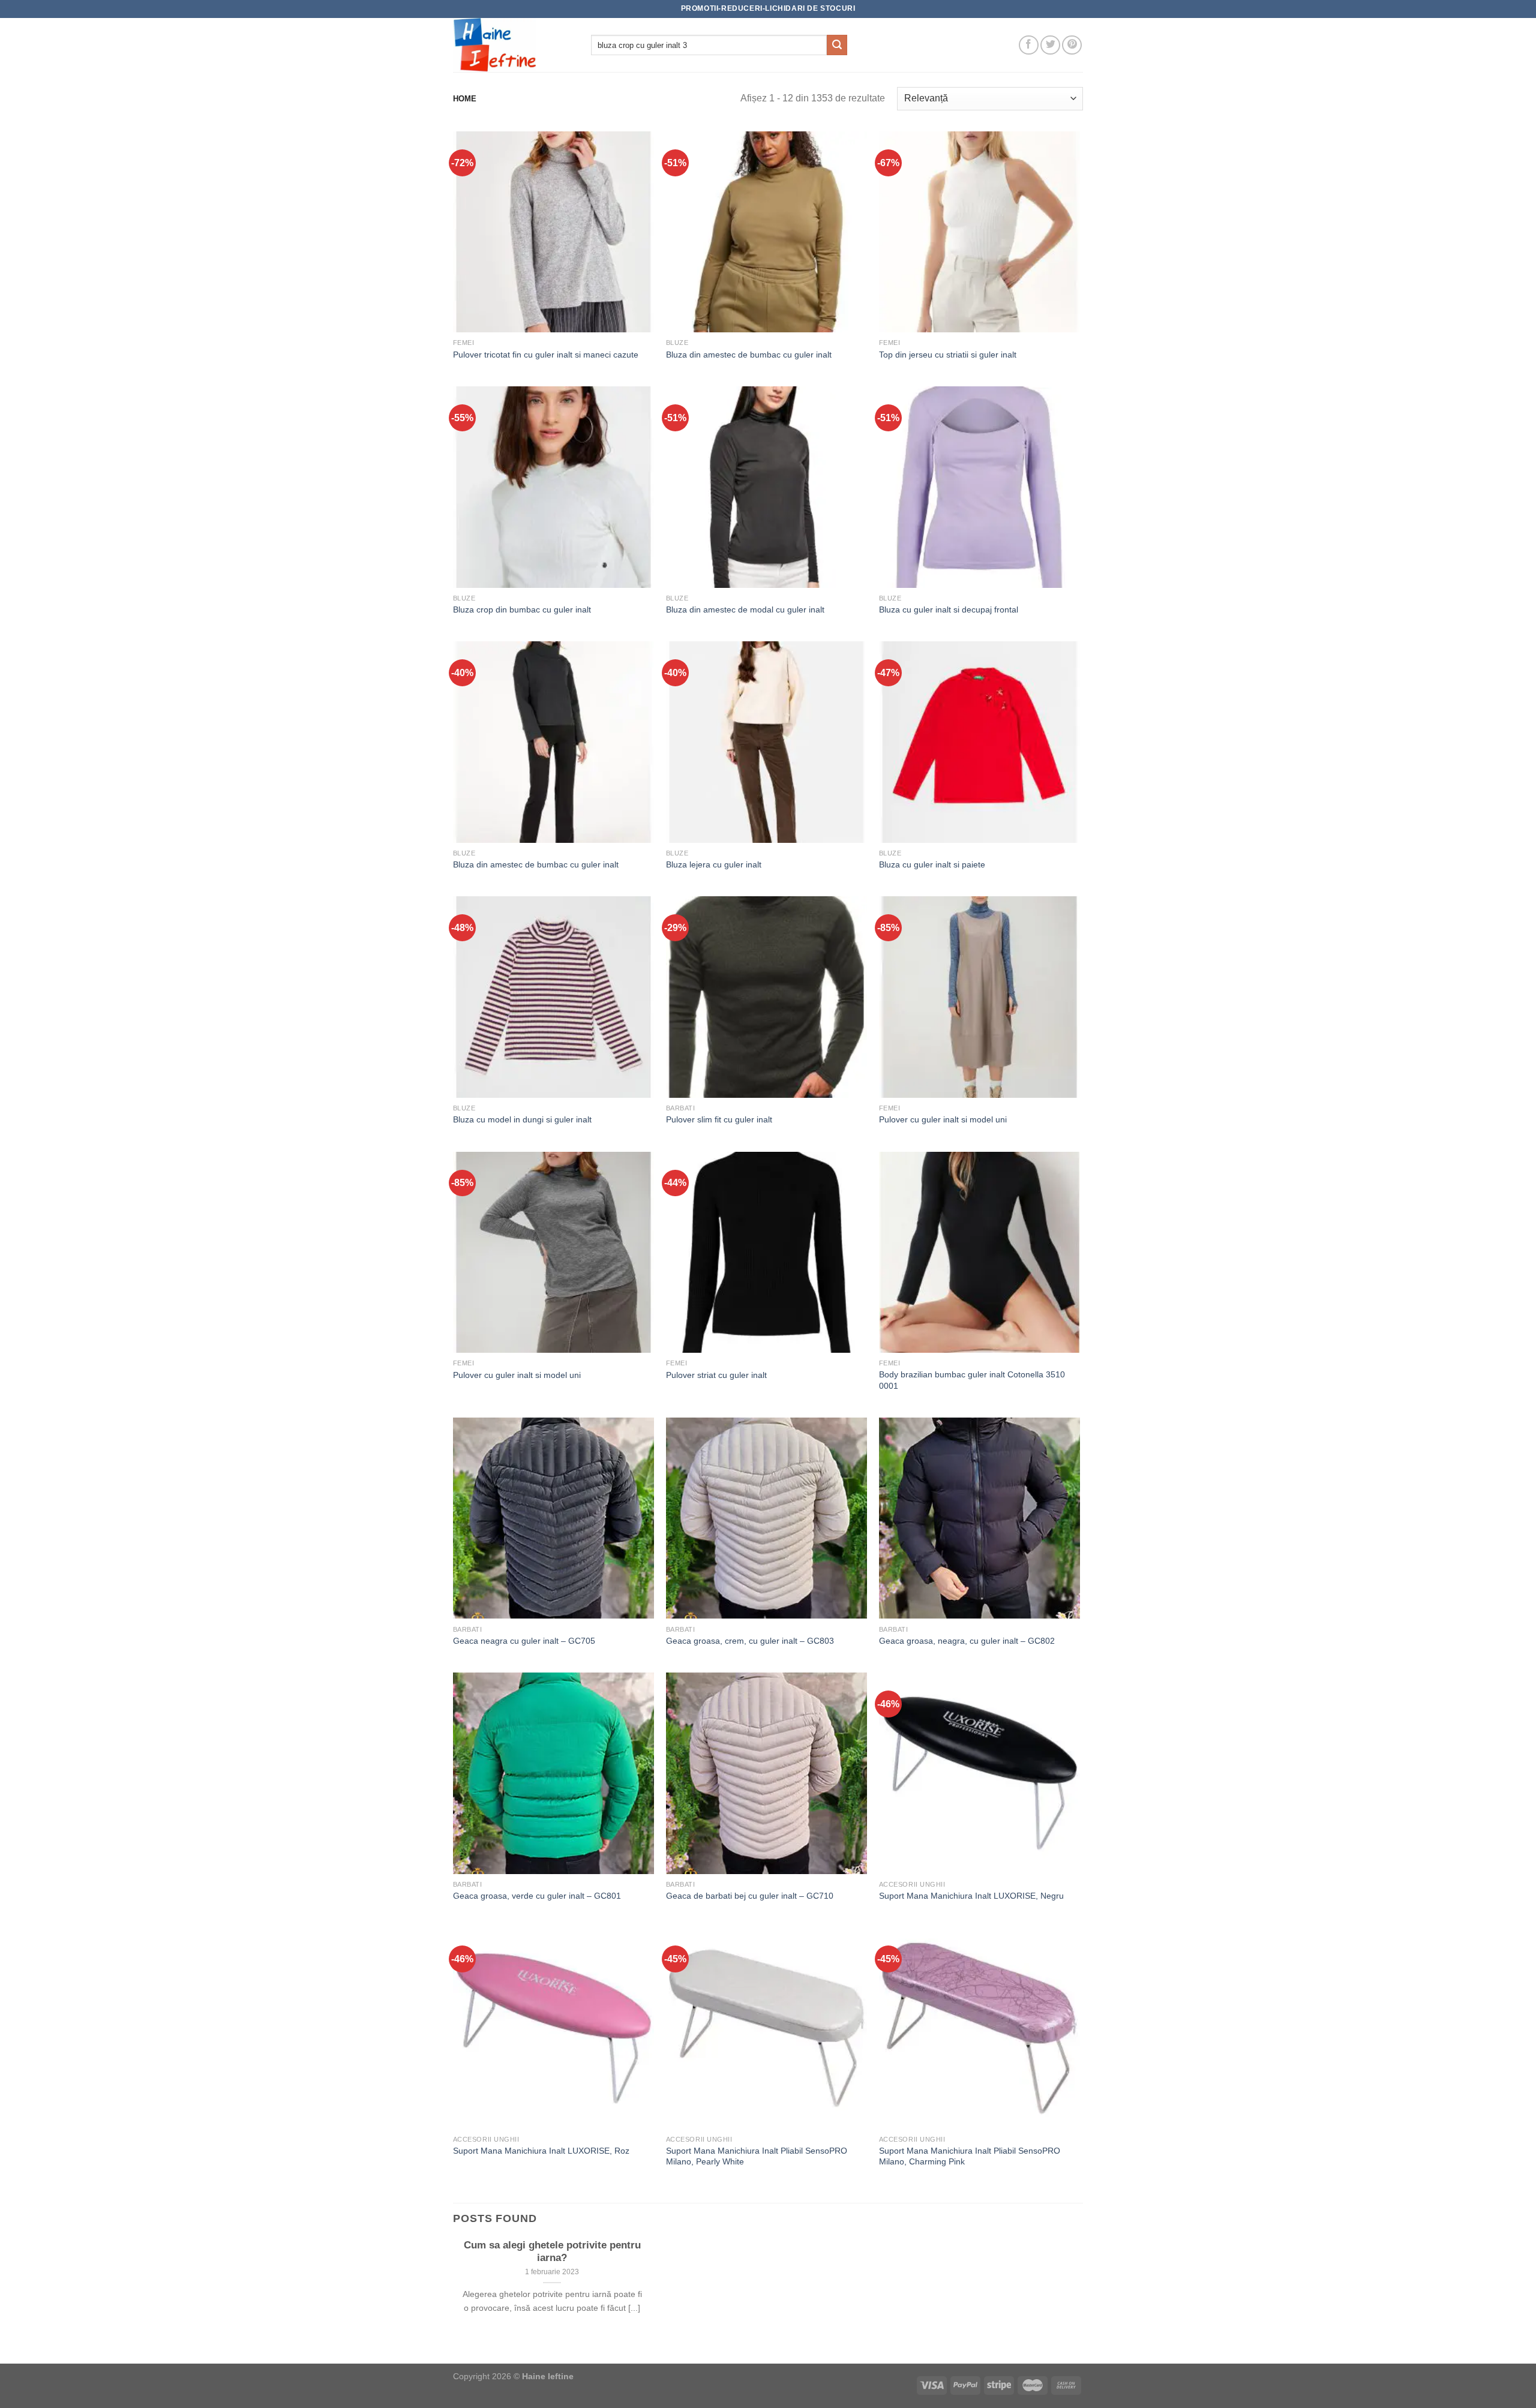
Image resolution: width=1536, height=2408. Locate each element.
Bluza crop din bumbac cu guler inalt (522, 609)
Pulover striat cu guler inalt (716, 1375)
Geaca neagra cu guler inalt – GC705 (524, 1641)
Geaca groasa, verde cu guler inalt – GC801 (537, 1896)
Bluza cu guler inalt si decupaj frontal (949, 609)
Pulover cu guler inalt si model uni (943, 1119)
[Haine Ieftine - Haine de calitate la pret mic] (513, 45)
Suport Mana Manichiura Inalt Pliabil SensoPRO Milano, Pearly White (757, 2156)
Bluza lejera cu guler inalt (714, 864)
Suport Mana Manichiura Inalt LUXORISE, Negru (971, 1896)
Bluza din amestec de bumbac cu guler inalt (749, 355)
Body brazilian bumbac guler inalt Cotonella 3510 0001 (972, 1380)
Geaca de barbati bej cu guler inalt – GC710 (750, 1896)
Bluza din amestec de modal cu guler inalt (745, 609)
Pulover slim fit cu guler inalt (719, 1119)
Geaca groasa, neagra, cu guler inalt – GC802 (967, 1641)
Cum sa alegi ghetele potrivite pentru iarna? (552, 2252)
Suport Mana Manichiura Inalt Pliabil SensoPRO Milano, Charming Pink (970, 2156)
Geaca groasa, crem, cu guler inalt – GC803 (750, 1641)
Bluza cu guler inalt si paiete (932, 864)
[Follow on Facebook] (1029, 45)
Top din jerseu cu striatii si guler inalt (948, 355)
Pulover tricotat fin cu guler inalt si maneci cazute (546, 355)
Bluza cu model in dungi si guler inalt (522, 1119)
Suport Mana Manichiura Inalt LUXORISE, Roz (541, 2151)
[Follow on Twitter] (1050, 45)
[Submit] (837, 45)
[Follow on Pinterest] (1072, 45)
